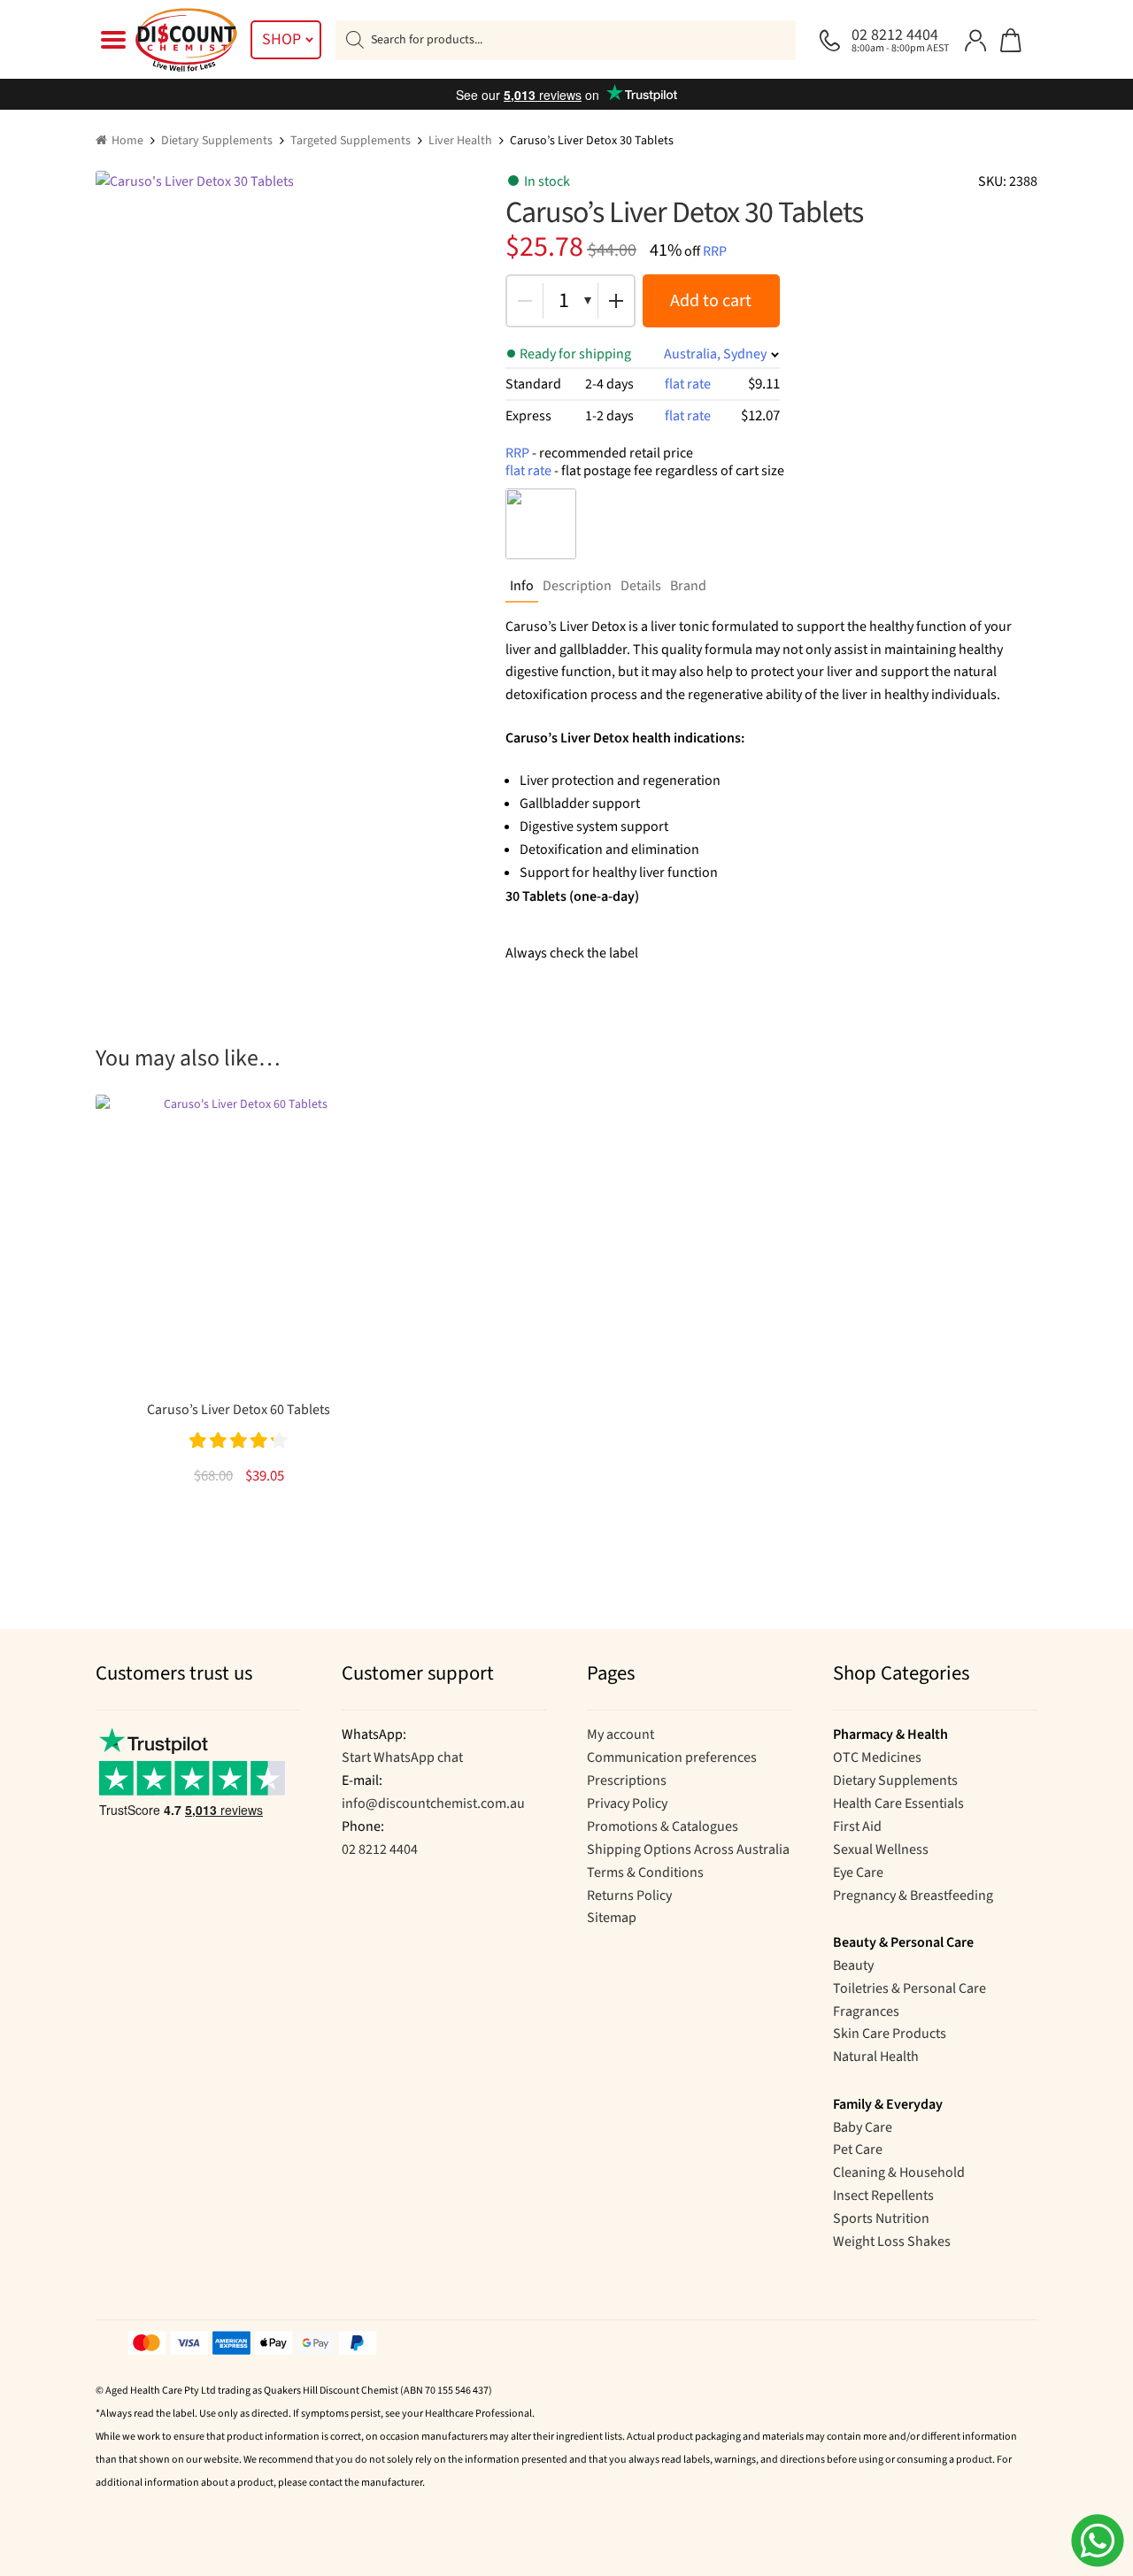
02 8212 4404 (380, 1849)
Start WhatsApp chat (402, 1757)
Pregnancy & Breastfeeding (913, 1895)
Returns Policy (629, 1895)
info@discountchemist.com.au (433, 1803)
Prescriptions (627, 1780)
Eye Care (858, 1872)
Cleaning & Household (899, 2172)
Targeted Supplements (351, 141)
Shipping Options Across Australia (688, 1849)
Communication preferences (672, 1757)
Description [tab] (577, 586)
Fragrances (866, 2011)
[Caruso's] (541, 524)
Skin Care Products (890, 2034)
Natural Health (876, 2057)
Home (127, 141)
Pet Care (858, 2149)
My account (620, 1734)
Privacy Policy (627, 1803)
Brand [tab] (688, 586)
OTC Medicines (877, 1757)
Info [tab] (522, 586)
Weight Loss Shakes (892, 2242)
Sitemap (612, 1918)
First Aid (857, 1826)
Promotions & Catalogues (663, 1826)
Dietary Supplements (217, 141)
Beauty (853, 1965)
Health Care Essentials (898, 1803)
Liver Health (460, 141)
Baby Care (863, 2127)
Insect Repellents (883, 2195)
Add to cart (711, 301)
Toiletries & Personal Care (909, 1988)
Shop (281, 39)
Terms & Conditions (645, 1872)
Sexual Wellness (881, 1849)
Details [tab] (641, 586)
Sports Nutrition (881, 2218)
